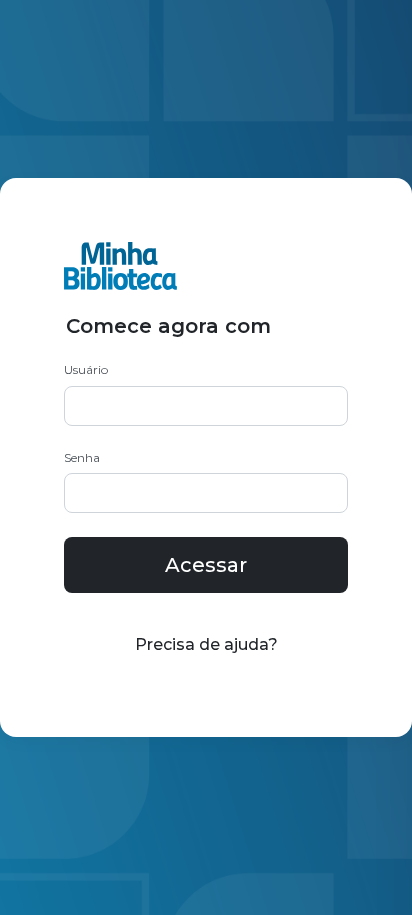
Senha (82, 457)
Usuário (86, 369)
